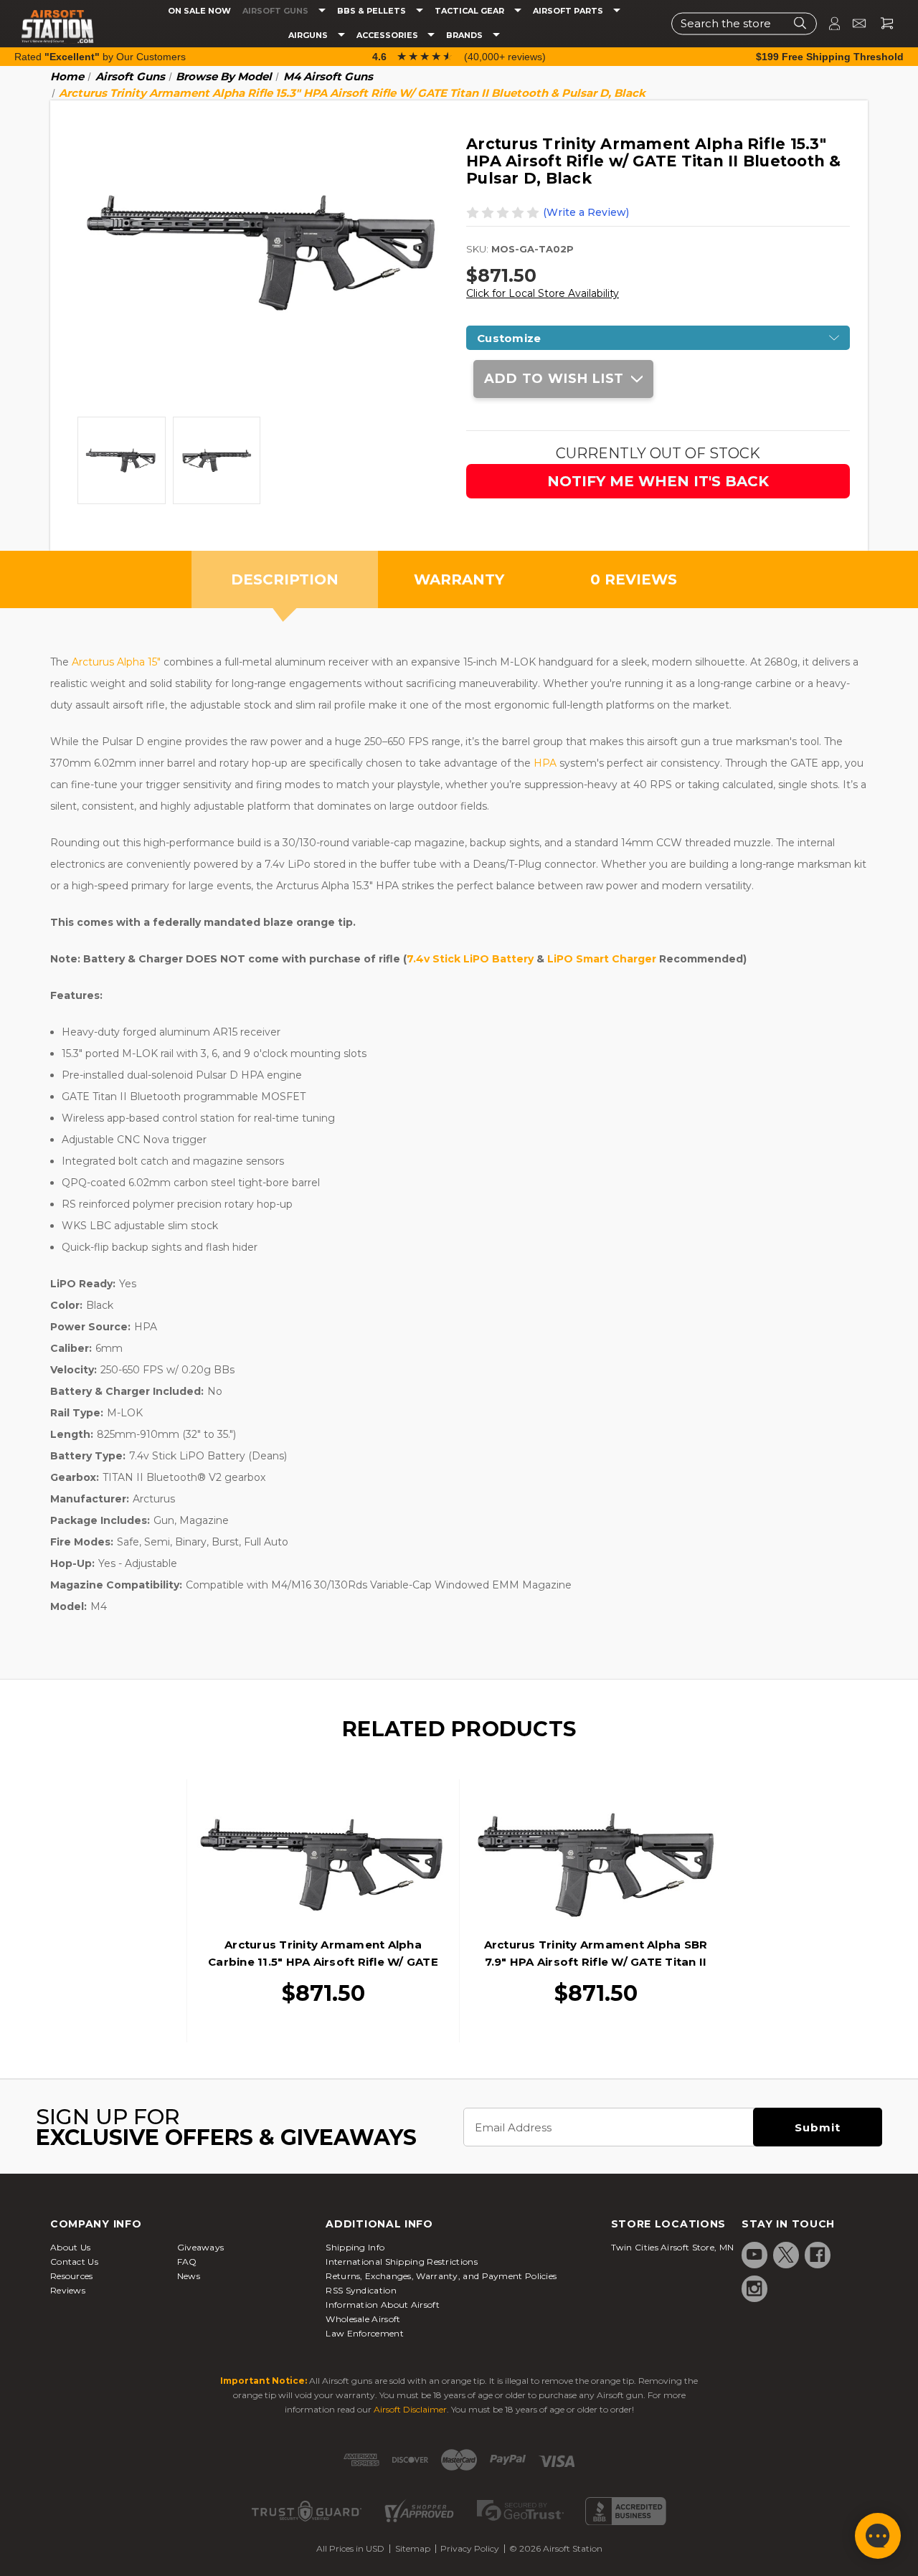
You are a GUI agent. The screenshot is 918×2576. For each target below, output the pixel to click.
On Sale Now (199, 11)
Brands (465, 35)
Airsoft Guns (276, 11)
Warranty (459, 579)
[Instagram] (754, 2288)
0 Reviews (634, 579)
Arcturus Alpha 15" (116, 662)
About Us (70, 2247)
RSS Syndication (361, 2290)
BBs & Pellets (373, 11)
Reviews (68, 2290)
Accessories (388, 35)
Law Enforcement (365, 2333)
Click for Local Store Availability (543, 293)
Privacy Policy (470, 2548)
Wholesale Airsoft (363, 2319)
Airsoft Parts (569, 11)
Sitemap (413, 2548)
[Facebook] (818, 2255)
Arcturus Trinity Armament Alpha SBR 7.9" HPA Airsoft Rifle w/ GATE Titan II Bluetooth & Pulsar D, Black (596, 1962)
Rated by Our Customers (100, 57)
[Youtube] (754, 2255)
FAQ (187, 2262)
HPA (545, 763)
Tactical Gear (470, 11)
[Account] (828, 23)
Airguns (309, 35)
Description (285, 579)
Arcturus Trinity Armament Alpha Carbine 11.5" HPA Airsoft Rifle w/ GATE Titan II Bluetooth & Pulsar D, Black (323, 1962)
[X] (786, 2255)
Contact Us (74, 2262)
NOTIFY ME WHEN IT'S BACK (658, 481)
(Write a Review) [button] (586, 212)
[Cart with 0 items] (881, 23)
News (189, 2276)
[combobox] (744, 23)
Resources (72, 2276)
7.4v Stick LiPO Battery (470, 959)
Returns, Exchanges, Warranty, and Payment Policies (441, 2276)
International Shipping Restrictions (402, 2262)
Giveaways (201, 2247)
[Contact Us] (853, 23)
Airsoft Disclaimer (410, 2409)
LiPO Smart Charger (603, 959)
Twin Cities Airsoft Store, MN (673, 2247)
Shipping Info (355, 2247)
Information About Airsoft (383, 2305)
